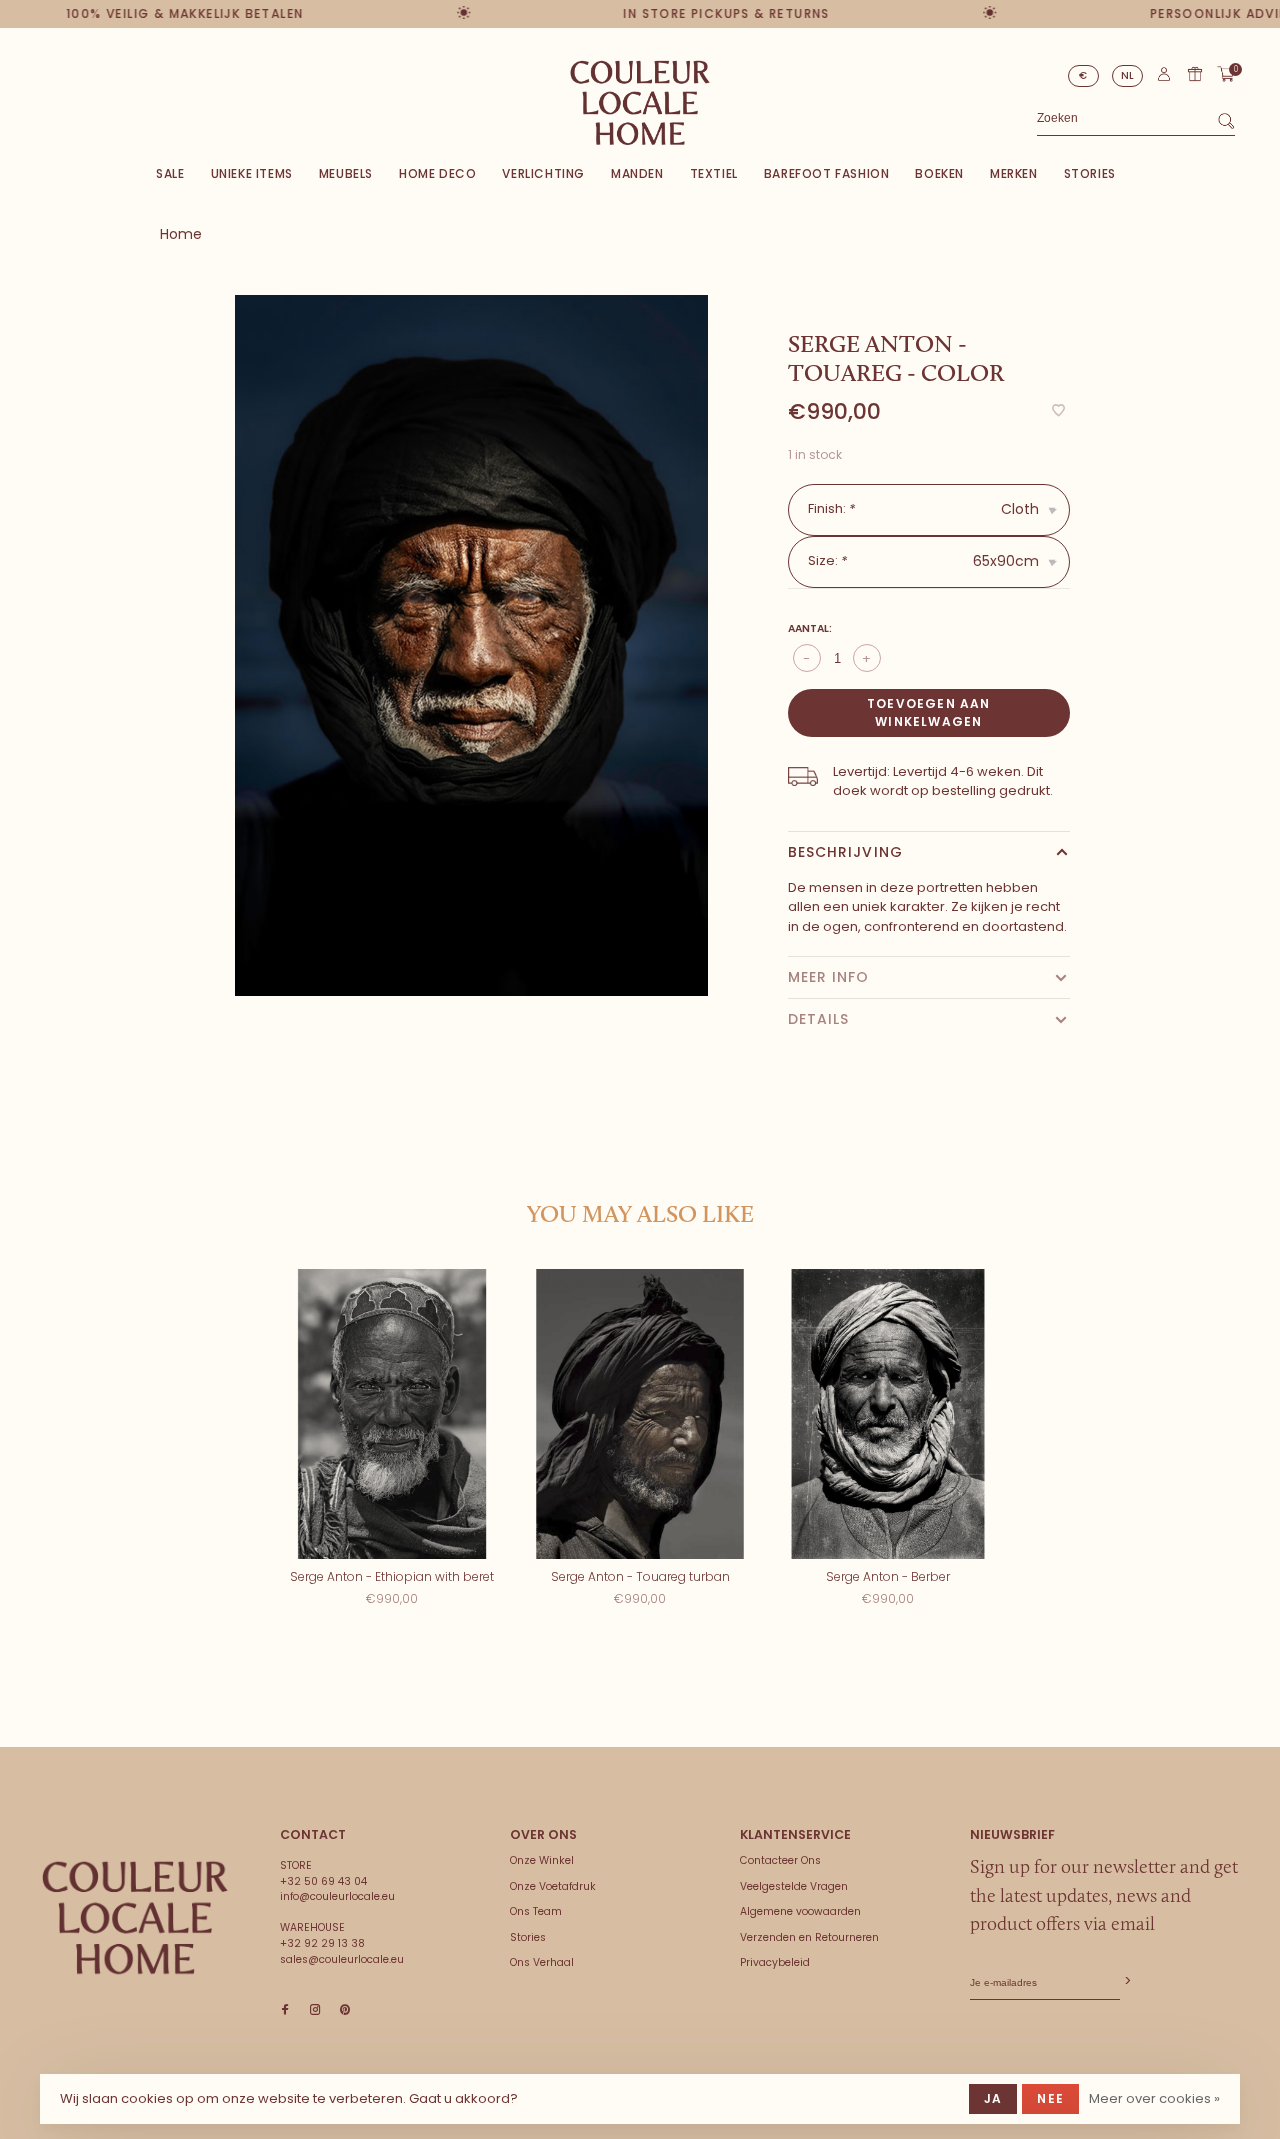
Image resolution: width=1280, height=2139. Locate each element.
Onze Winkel (542, 1860)
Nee (1050, 2098)
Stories (1090, 173)
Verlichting (543, 173)
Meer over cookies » (1154, 2098)
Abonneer (1126, 1981)
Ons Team (536, 1911)
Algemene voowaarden (800, 1911)
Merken (1014, 173)
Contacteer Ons (780, 1860)
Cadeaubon (1195, 74)
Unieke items (252, 173)
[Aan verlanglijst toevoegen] (1058, 411)
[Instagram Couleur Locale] (315, 2010)
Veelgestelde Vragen (794, 1886)
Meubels (346, 173)
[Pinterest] (345, 2010)
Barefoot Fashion (827, 173)
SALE (170, 173)
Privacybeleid (775, 1962)
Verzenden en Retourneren (809, 1937)
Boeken (939, 173)
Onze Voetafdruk (553, 1886)
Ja (993, 2098)
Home (181, 234)
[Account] (1164, 78)
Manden (637, 173)
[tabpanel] (471, 645)
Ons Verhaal (542, 1962)
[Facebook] (285, 2010)
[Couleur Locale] (135, 1918)
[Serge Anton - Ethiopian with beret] (392, 1414)
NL (1128, 75)
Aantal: (810, 628)
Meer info (829, 977)
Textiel (714, 173)
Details (819, 1019)
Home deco (437, 173)
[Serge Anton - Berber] (888, 1414)
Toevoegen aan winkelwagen (929, 712)
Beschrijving (845, 852)
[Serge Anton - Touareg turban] (640, 1414)
